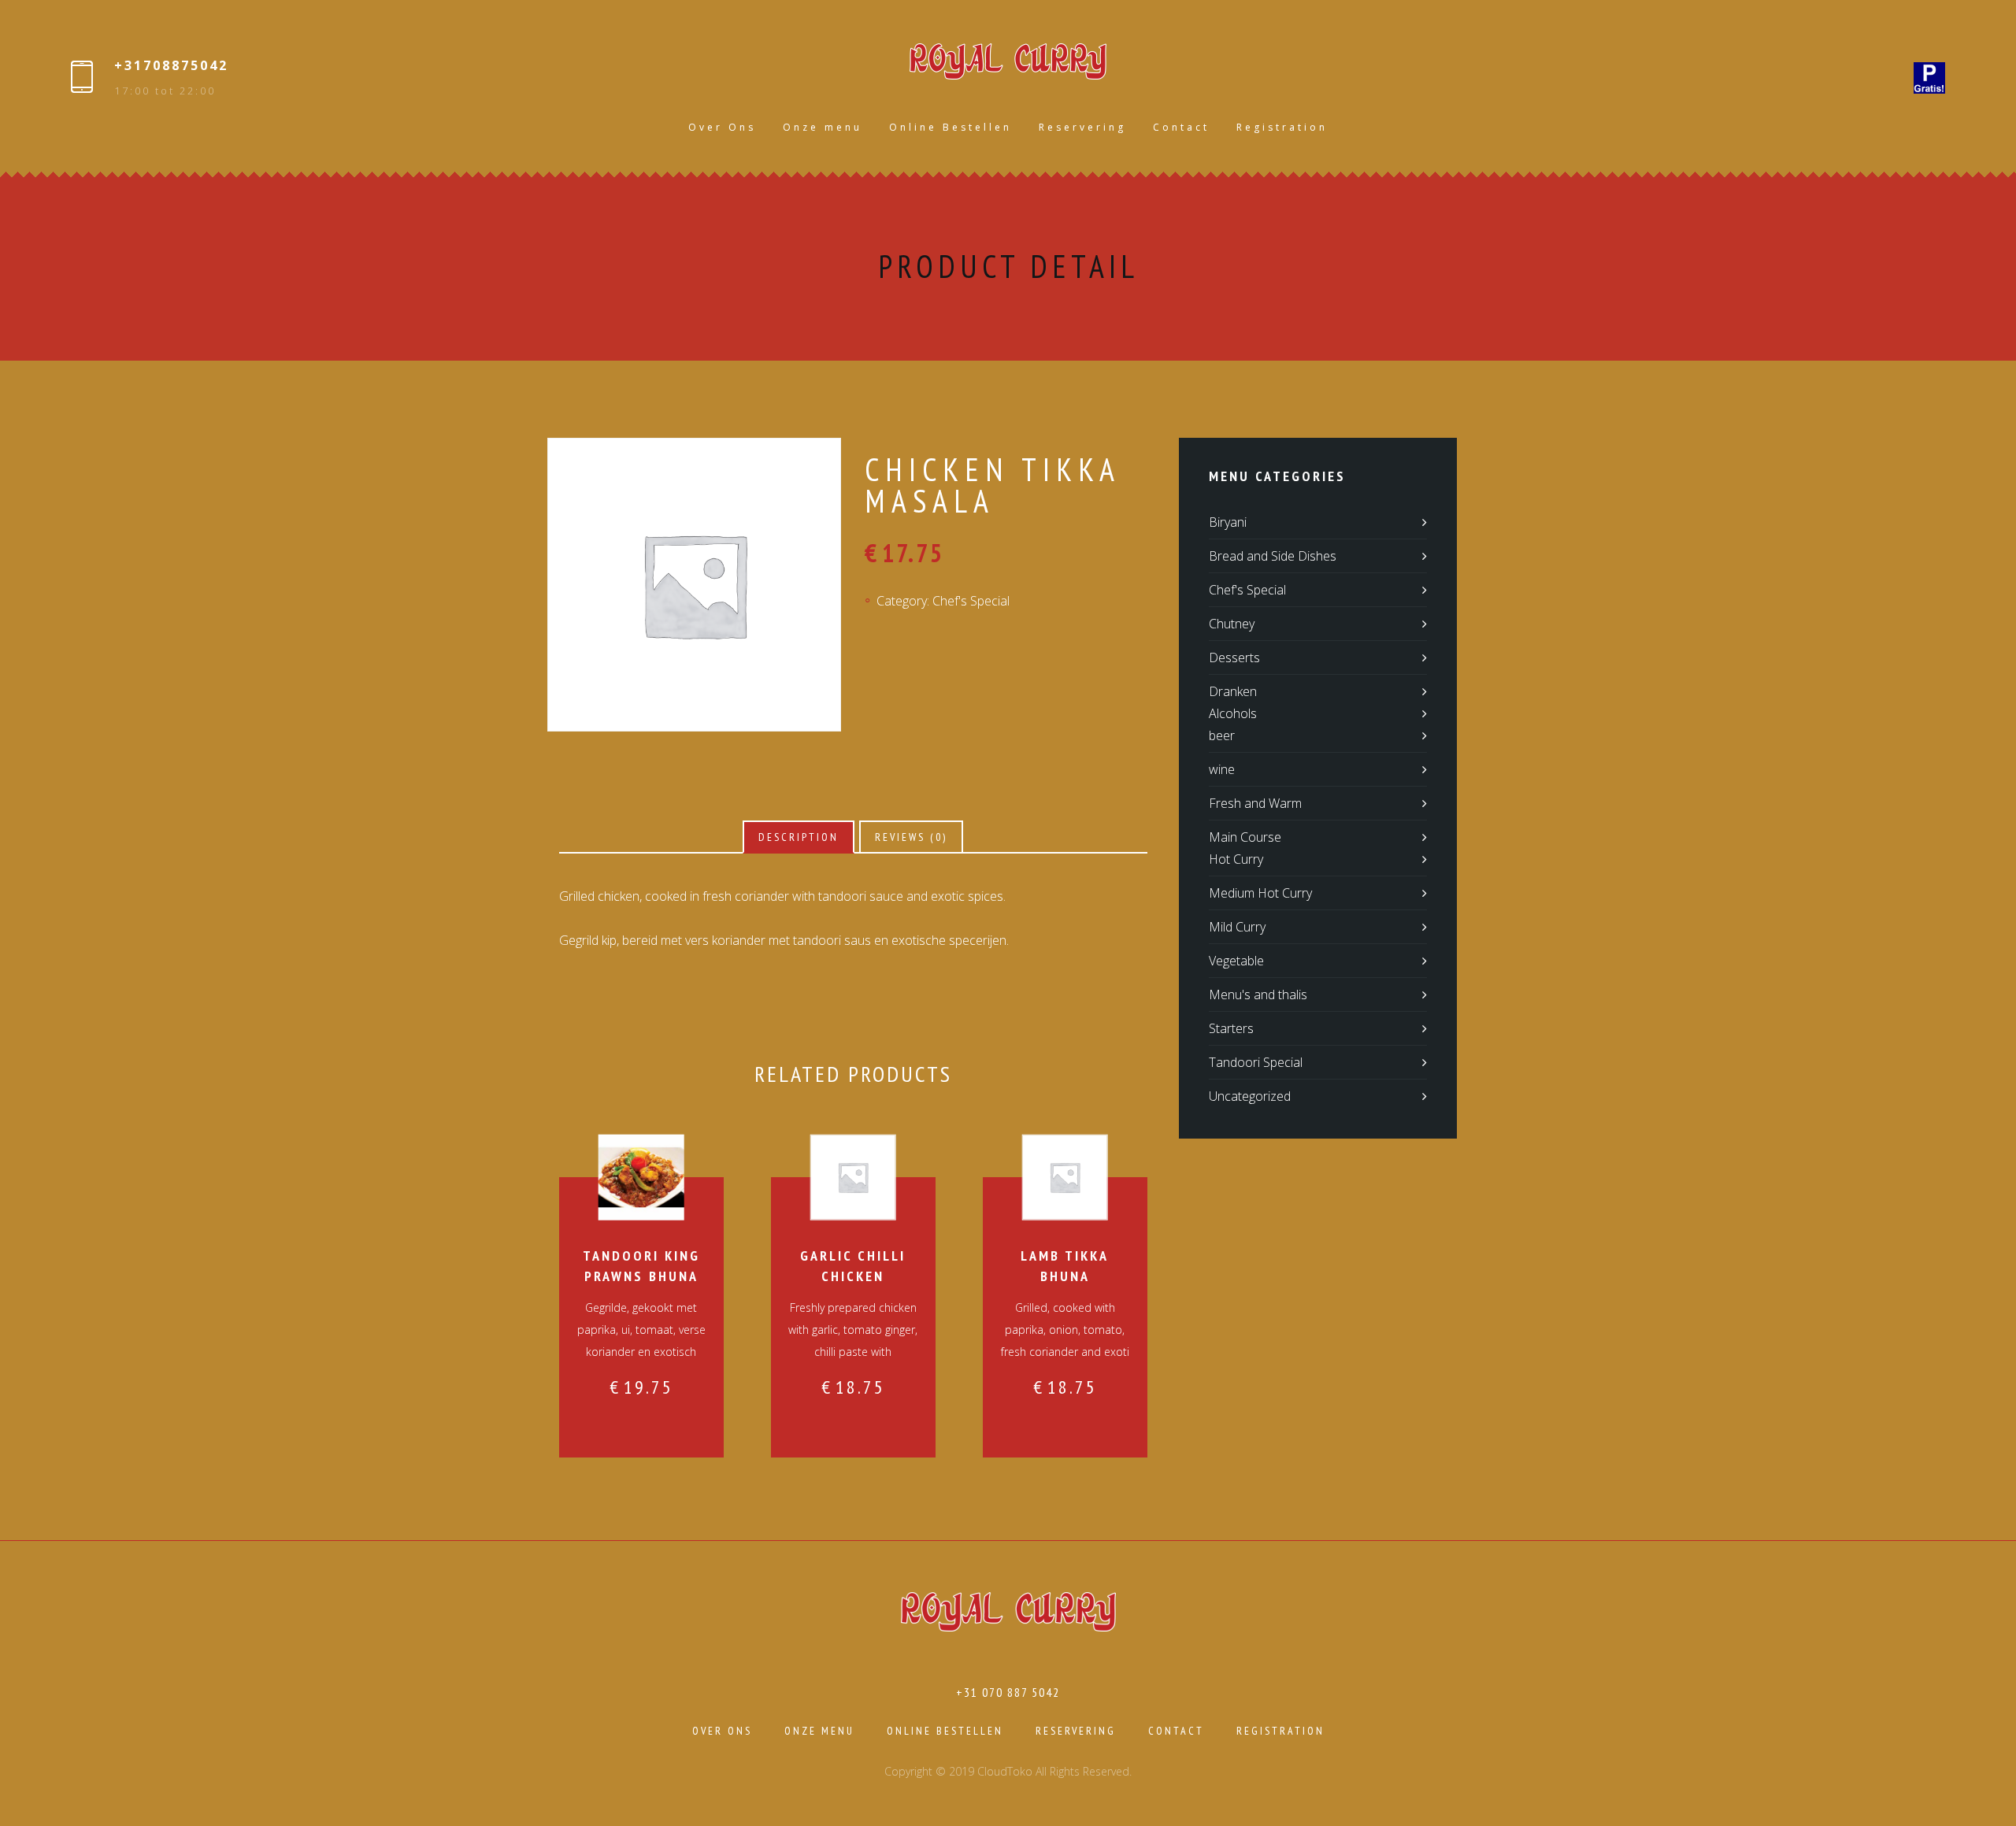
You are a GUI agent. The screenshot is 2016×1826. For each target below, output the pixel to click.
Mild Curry (1237, 927)
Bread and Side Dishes (1273, 556)
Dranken (1233, 691)
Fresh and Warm (1255, 803)
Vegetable (1236, 961)
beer (1222, 735)
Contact (1181, 127)
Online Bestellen (951, 127)
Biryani (1228, 522)
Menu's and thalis (1258, 994)
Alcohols (1233, 713)
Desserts (1234, 657)
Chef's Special (971, 601)
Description (799, 837)
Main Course (1245, 837)
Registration (1282, 127)
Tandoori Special (1256, 1062)
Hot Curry (1236, 859)
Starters (1231, 1028)
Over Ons (722, 127)
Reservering (1082, 127)
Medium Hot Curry (1260, 893)
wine (1222, 769)
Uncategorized (1250, 1096)
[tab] (799, 837)
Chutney (1232, 624)
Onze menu (823, 127)
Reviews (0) (911, 837)
